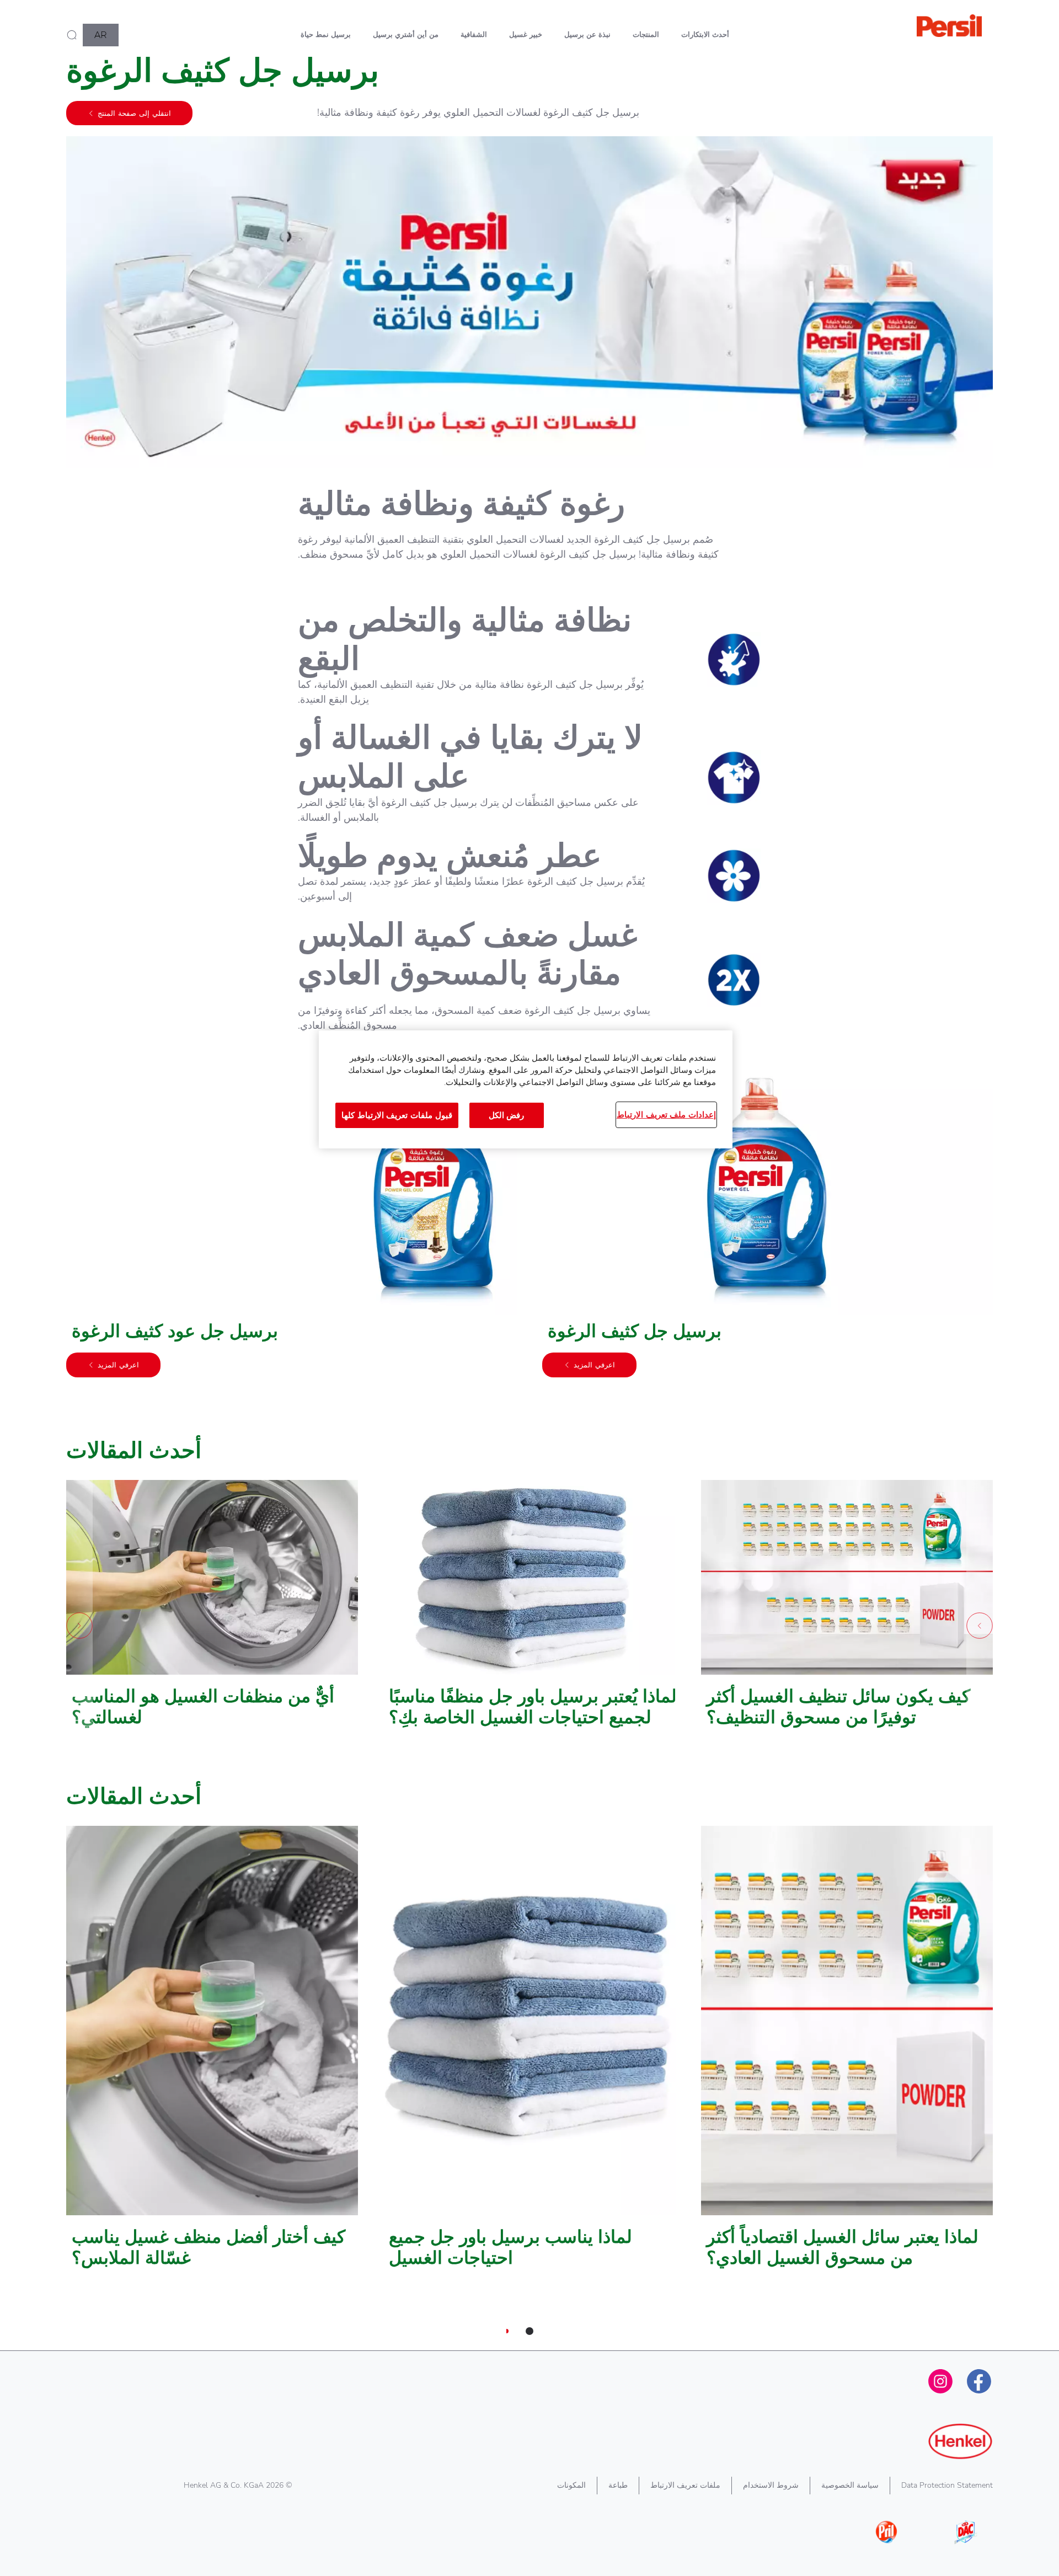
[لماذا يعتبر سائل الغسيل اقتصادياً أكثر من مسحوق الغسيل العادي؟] (847, 2053)
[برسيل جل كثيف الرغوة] (767, 1224)
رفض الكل (507, 1115)
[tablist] (529, 2331)
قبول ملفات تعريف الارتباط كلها (397, 1115)
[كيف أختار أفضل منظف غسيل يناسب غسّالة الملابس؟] (212, 2053)
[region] (526, 1089)
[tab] (529, 2331)
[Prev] (980, 1626)
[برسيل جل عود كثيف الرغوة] (292, 1224)
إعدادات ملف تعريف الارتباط (666, 1115)
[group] (529, 1240)
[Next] (79, 1626)
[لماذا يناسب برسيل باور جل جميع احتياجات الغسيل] (529, 2053)
